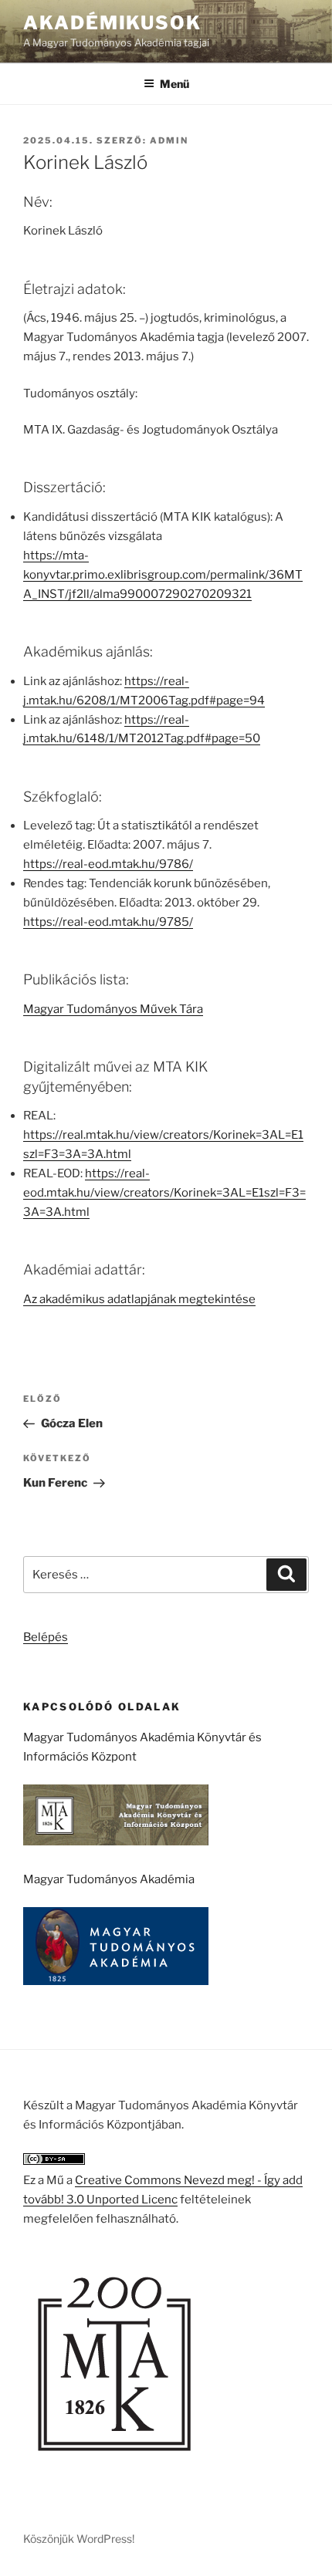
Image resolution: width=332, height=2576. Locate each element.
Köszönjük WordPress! (79, 2539)
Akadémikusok (112, 23)
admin (169, 140)
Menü (174, 84)
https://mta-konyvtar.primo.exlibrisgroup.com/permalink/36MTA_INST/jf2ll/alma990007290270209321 (163, 575)
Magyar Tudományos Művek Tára (113, 1009)
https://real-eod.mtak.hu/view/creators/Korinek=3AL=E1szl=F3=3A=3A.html (164, 1193)
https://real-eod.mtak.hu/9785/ (108, 922)
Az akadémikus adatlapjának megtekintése (139, 1299)
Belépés (46, 1637)
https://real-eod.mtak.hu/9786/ (108, 864)
